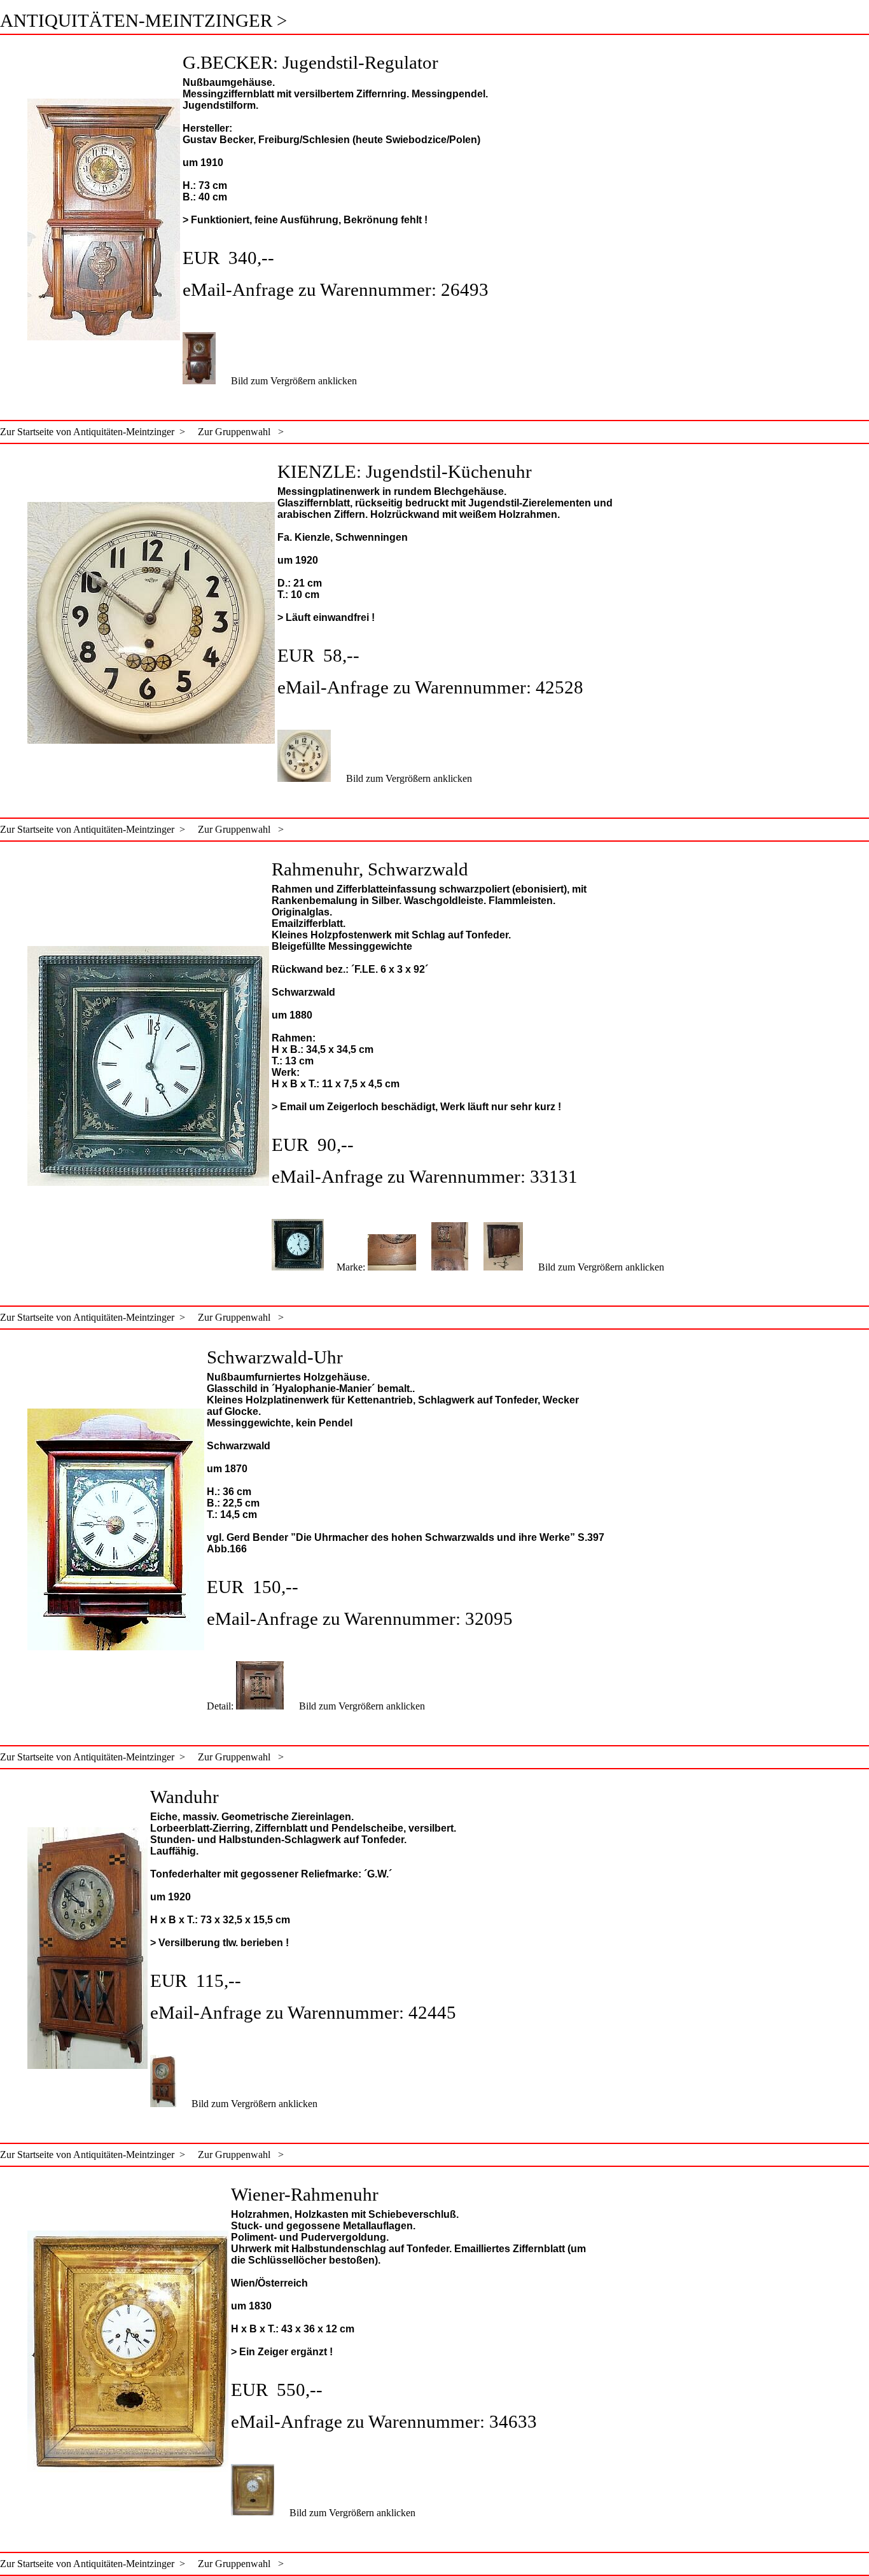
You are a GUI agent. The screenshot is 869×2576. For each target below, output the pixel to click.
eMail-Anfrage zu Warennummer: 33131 (425, 1176)
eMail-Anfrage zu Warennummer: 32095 (360, 1619)
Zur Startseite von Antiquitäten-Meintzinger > (93, 432)
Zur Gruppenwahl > (234, 432)
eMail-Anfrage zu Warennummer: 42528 (430, 687)
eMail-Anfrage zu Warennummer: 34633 (384, 2421)
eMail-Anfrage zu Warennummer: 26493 (336, 289)
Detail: (221, 1706)
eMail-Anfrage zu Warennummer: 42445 (303, 2012)
